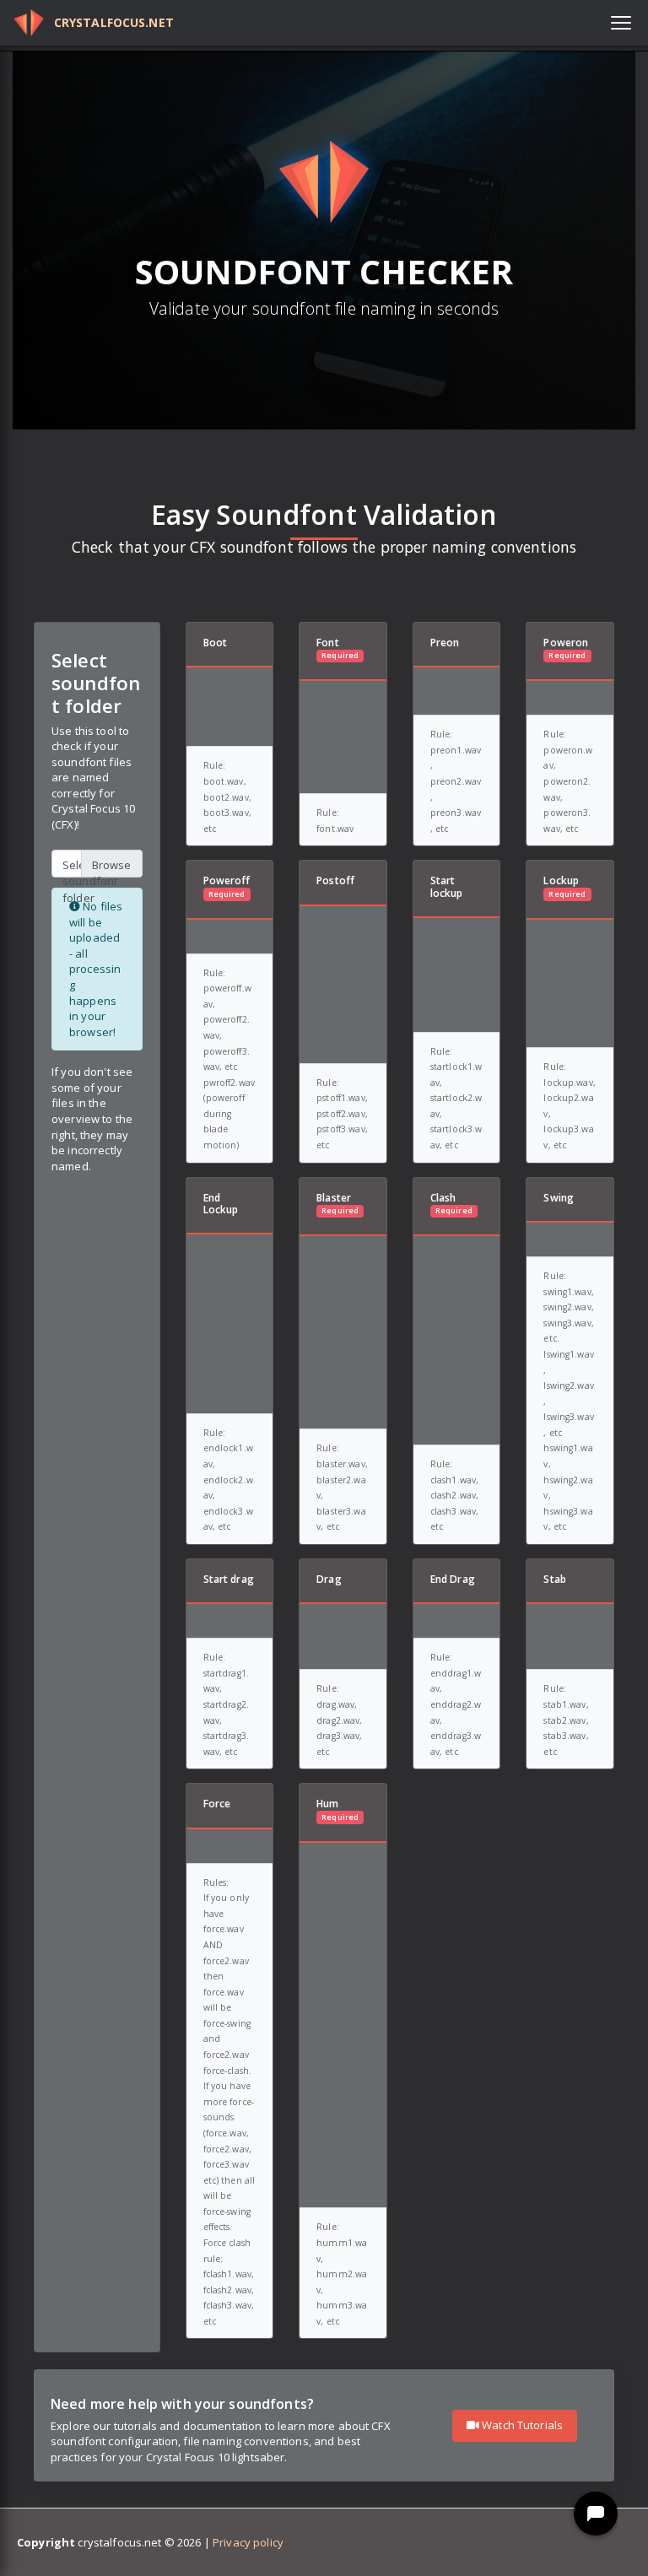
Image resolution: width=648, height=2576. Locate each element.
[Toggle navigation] (621, 23)
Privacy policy (248, 2542)
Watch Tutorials (521, 2425)
